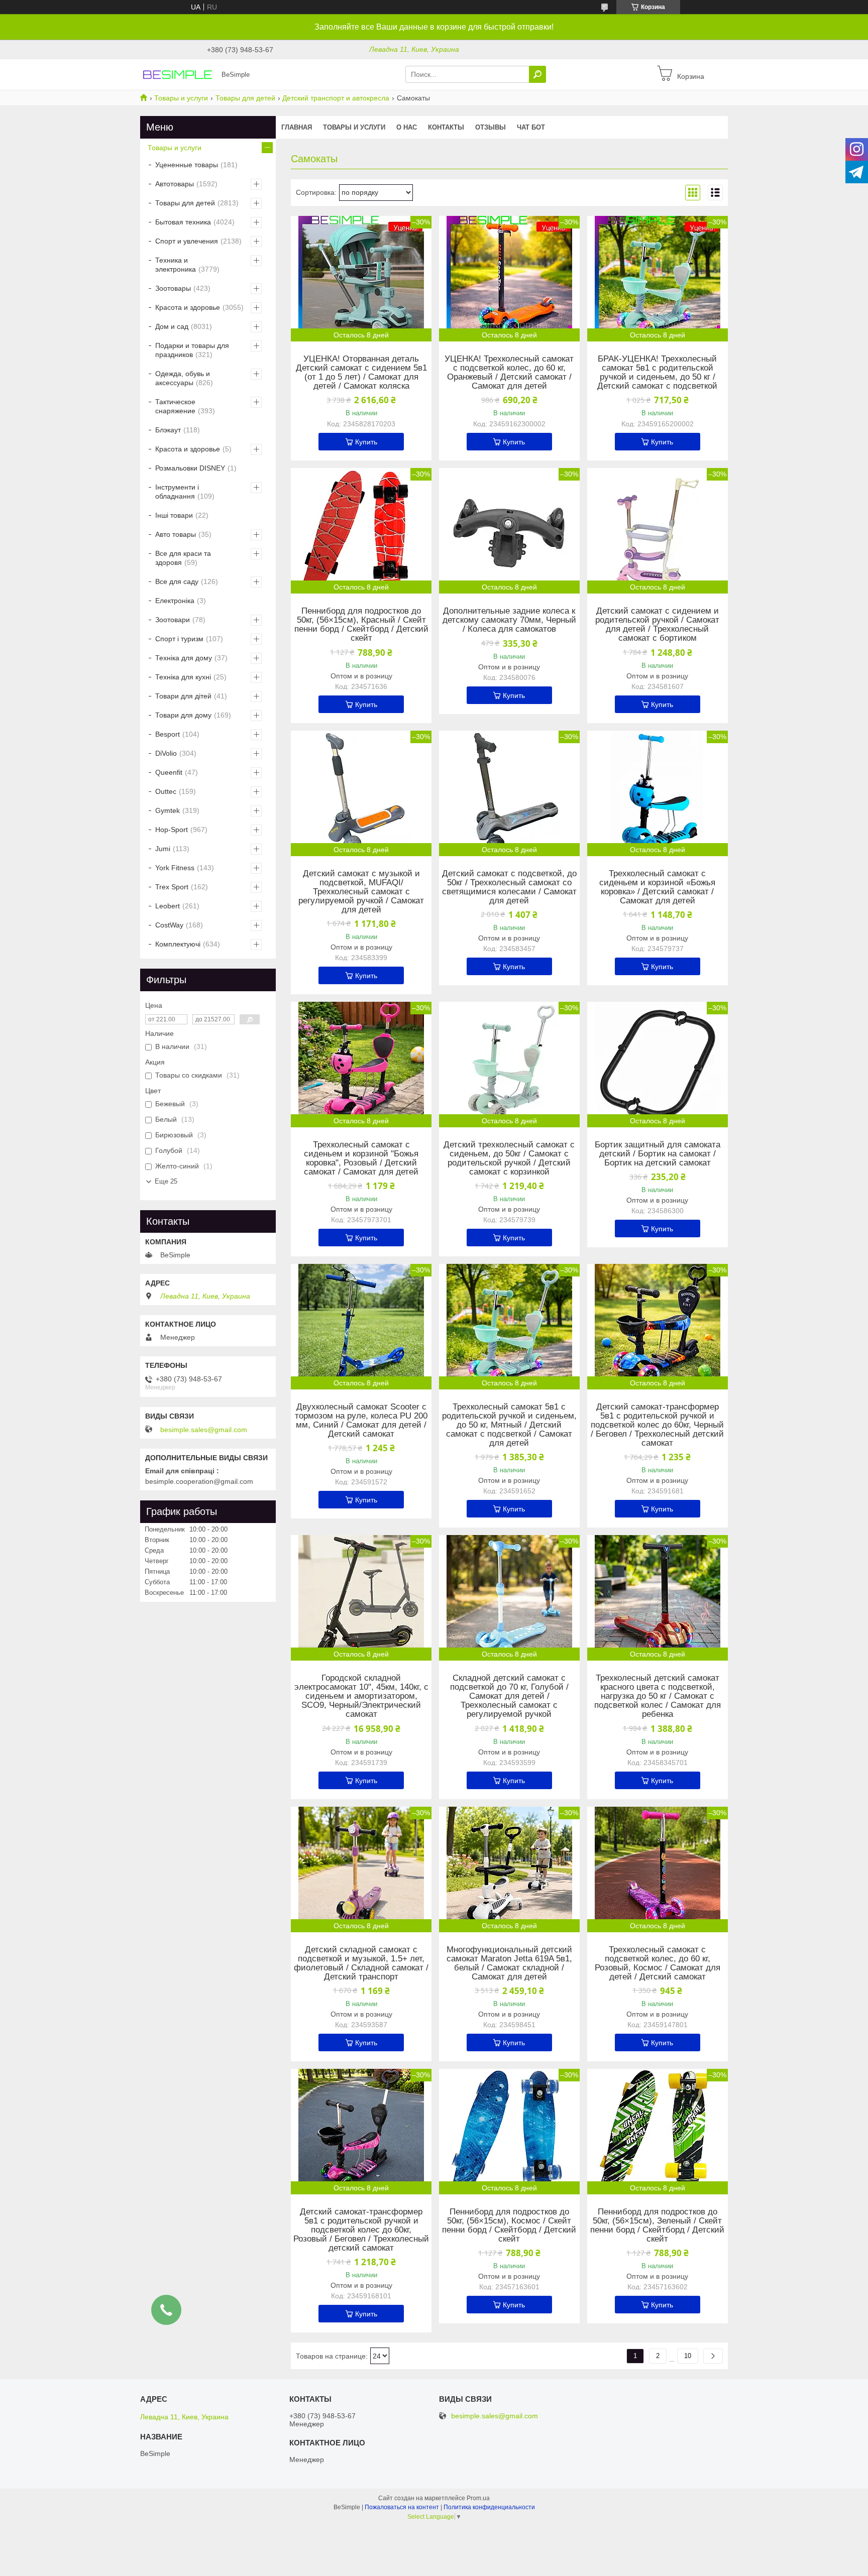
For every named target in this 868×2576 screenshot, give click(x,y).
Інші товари (174, 515)
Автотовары (175, 184)
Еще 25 (166, 1181)
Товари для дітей (183, 696)
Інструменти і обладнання (177, 492)
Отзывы (491, 127)
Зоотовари (173, 620)
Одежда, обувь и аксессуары (183, 378)
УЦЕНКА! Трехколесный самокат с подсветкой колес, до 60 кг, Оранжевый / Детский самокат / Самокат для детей (509, 373)
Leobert (168, 906)
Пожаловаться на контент (402, 2507)
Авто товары (176, 534)
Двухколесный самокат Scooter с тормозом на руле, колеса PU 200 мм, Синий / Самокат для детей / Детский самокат (361, 1421)
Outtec (166, 791)
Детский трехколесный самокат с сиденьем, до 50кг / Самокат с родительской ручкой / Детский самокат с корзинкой (509, 1158)
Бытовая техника (183, 222)
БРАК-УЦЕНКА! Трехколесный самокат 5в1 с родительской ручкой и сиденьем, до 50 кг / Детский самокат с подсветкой (657, 373)
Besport (168, 734)
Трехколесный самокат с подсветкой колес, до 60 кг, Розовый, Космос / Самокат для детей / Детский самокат (658, 1963)
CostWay (169, 925)
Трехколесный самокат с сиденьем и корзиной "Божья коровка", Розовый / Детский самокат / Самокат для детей (361, 1158)
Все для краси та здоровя (183, 558)
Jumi (163, 849)
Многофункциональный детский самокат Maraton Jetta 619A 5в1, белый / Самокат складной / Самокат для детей (509, 1963)
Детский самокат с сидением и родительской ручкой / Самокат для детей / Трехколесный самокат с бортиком (657, 625)
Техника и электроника (176, 265)
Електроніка (175, 601)
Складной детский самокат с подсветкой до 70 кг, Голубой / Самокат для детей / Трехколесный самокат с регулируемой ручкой (509, 1696)
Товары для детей (245, 98)
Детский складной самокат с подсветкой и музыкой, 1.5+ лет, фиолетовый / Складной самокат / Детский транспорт (361, 1963)
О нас (407, 127)
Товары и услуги (181, 98)
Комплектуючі (178, 944)
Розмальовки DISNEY (190, 468)
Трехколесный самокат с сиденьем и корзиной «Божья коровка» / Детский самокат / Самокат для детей (657, 887)
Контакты (446, 127)
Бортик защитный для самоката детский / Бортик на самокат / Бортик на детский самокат (658, 1154)
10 (688, 2356)
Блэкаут (168, 430)
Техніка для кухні (183, 677)
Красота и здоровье (188, 307)
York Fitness (175, 868)
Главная (297, 127)
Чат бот (531, 127)
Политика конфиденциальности (489, 2507)
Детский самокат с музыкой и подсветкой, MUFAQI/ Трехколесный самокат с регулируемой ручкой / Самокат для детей (361, 892)
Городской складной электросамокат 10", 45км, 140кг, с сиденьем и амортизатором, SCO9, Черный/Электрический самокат (361, 1696)
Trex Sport (172, 887)
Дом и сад (172, 326)
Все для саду (177, 581)
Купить (366, 442)
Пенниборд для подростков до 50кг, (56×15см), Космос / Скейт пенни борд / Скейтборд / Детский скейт (509, 2226)
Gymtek (168, 810)
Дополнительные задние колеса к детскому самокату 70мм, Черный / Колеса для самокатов (509, 620)
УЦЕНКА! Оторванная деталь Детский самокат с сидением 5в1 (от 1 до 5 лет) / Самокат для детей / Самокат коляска (361, 373)
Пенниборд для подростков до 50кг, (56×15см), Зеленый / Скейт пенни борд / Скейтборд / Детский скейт (657, 2226)
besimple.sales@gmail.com (204, 1430)
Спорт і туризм (179, 639)
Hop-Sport (172, 830)
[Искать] (537, 74)
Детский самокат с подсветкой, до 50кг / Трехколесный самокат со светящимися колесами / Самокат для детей (509, 887)
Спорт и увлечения (187, 241)
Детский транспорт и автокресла (336, 98)
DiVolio (166, 753)
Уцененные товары (187, 165)
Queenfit (169, 772)
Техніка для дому (184, 658)
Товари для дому (183, 715)
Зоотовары (173, 288)
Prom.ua (478, 2498)
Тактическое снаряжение (175, 406)
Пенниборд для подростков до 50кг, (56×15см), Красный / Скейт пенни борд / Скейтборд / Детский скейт (361, 625)
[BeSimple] (178, 74)
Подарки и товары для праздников (192, 350)
